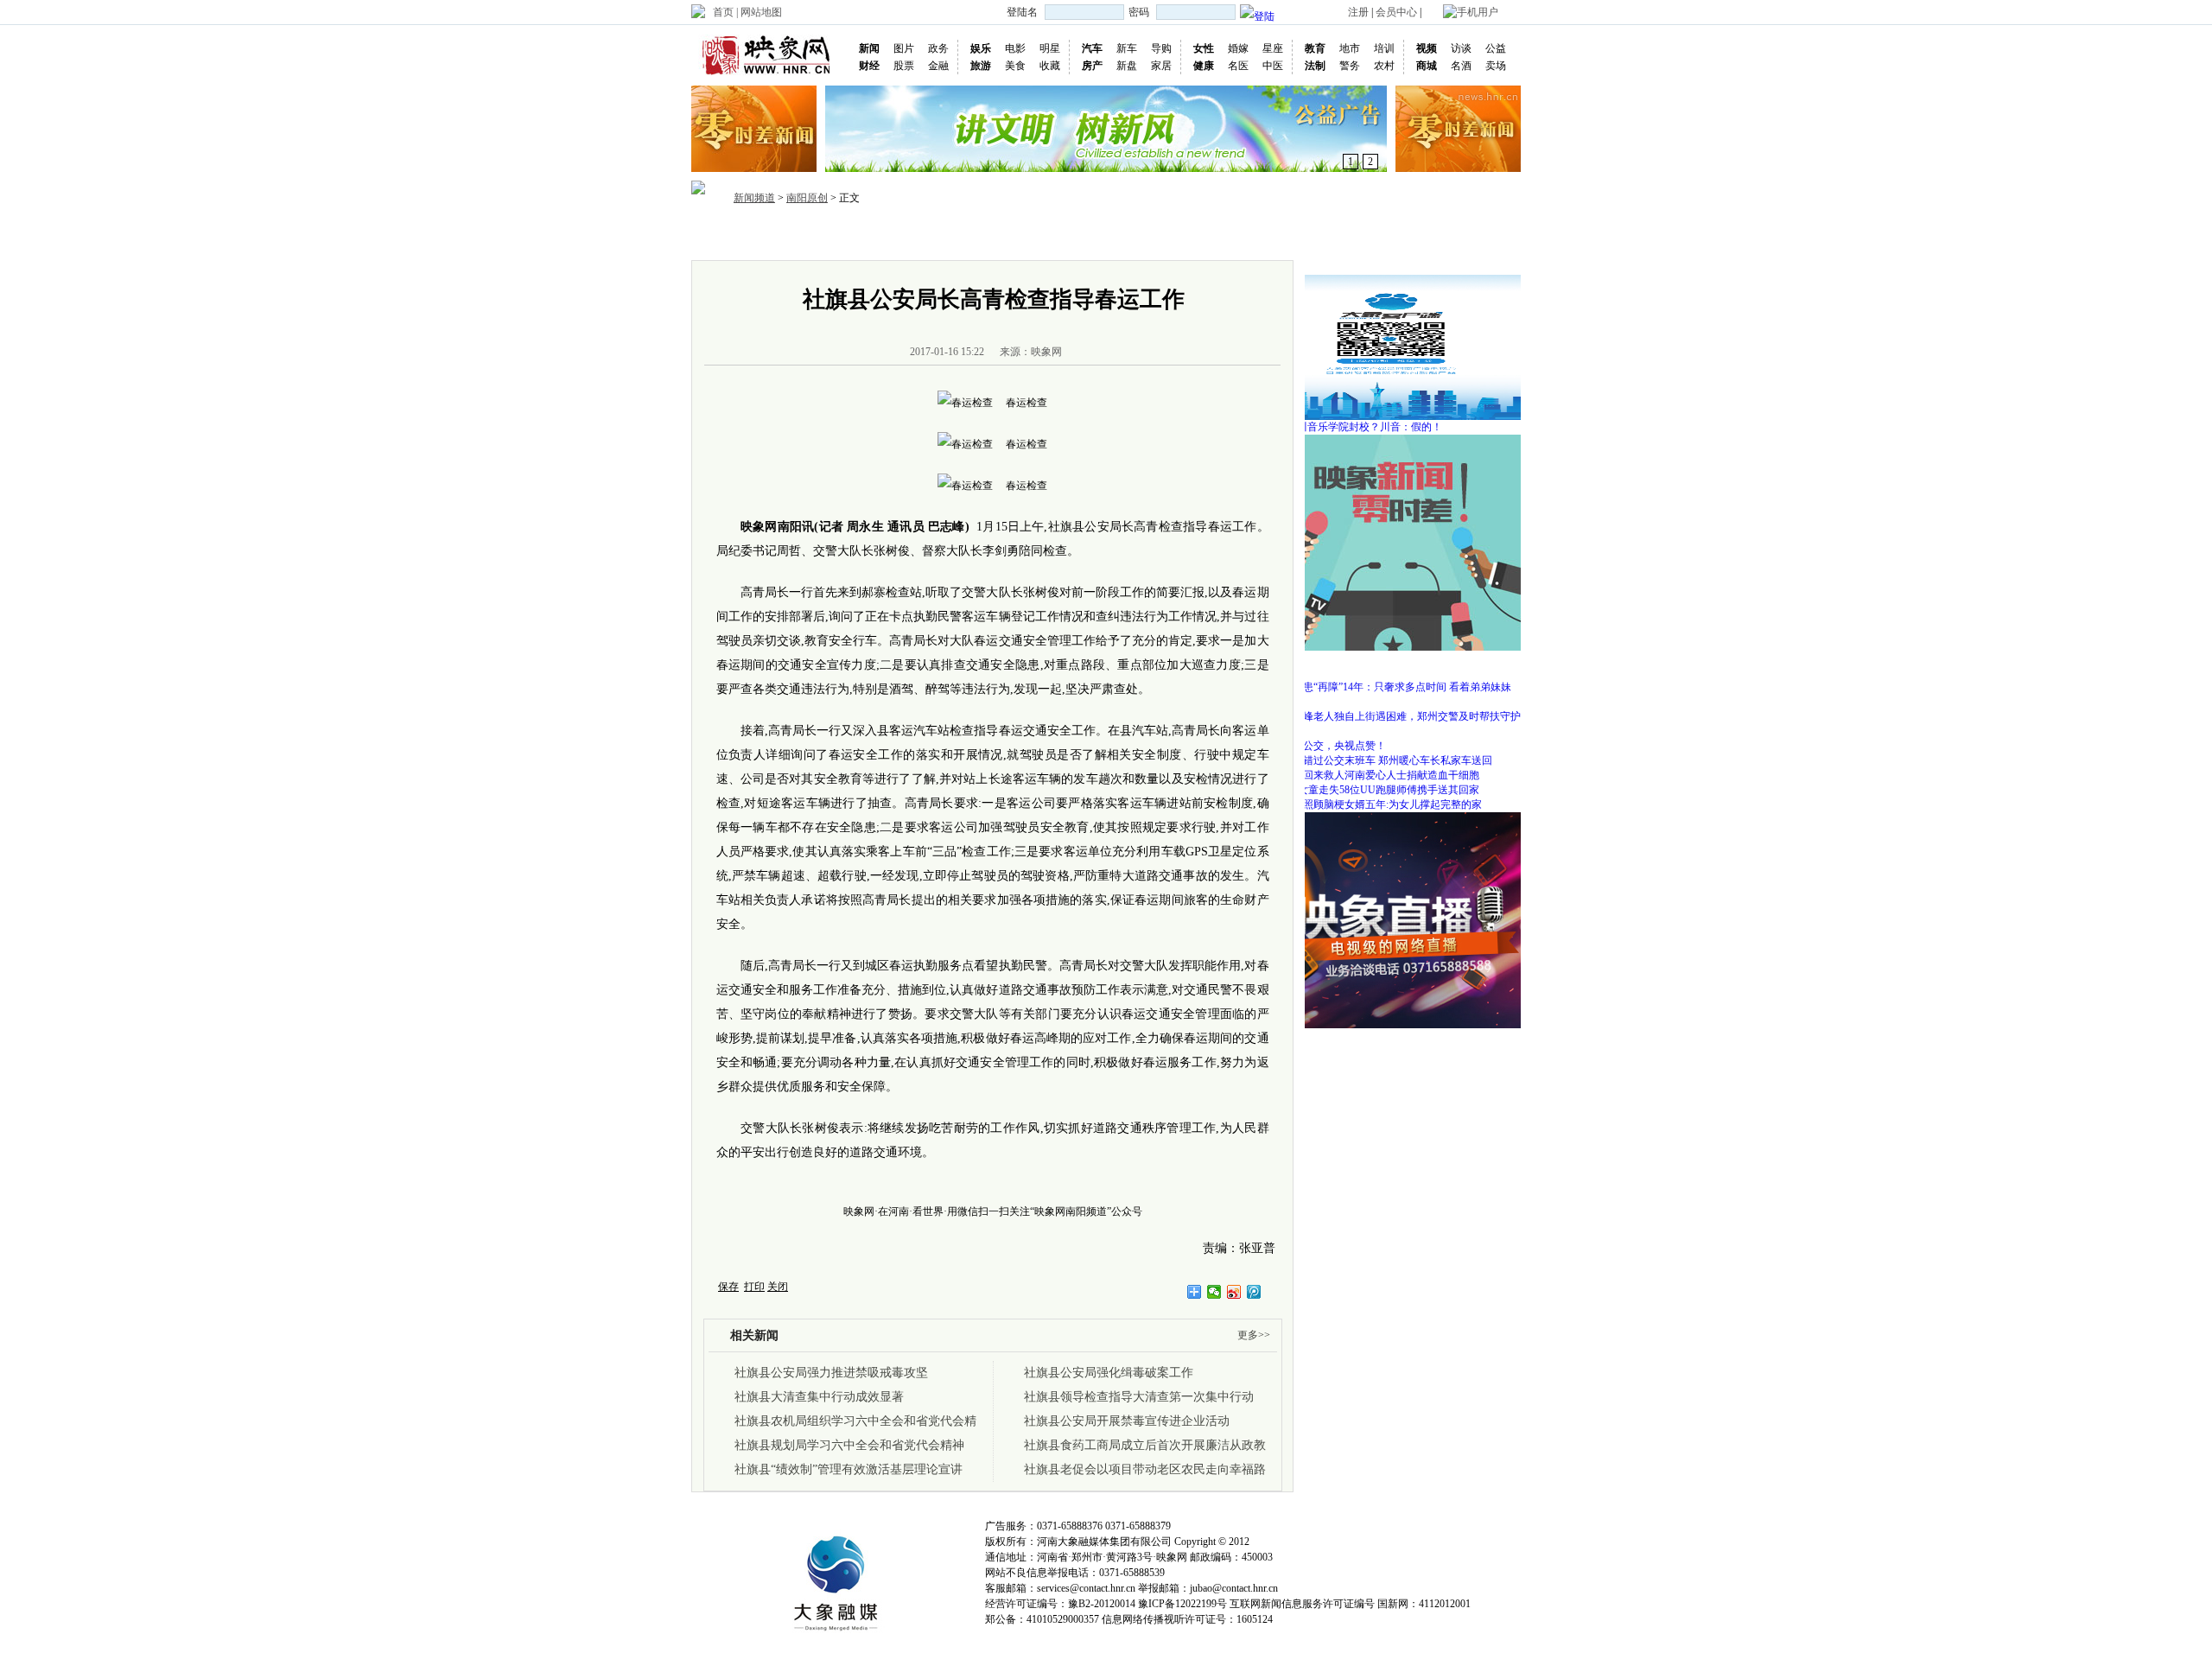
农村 (1384, 66)
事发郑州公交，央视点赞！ (1324, 746)
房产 (1092, 66)
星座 (1273, 48)
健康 (1204, 66)
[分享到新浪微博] (1234, 1292)
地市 (1350, 48)
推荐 (810, 236)
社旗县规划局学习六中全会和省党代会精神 (849, 1445)
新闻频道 (754, 198)
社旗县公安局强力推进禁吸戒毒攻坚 (831, 1373)
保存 (728, 1287)
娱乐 (981, 48)
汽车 (1092, 48)
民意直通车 (1285, 236)
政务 (938, 48)
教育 (1315, 48)
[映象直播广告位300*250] (1391, 818)
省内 (852, 236)
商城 (1427, 66)
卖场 (1496, 66)
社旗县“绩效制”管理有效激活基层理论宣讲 (849, 1469)
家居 (1161, 66)
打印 (754, 1287)
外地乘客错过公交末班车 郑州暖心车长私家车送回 (1377, 760)
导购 (1161, 48)
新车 (1127, 48)
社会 (1059, 236)
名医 (1238, 66)
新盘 (1127, 66)
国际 (935, 236)
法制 (1315, 66)
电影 (1015, 48)
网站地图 (761, 12)
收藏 (1050, 66)
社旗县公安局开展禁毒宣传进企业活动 (1127, 1421)
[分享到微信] (1214, 1292)
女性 (1204, 48)
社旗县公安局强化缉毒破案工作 (1109, 1373)
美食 (1015, 66)
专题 (1225, 236)
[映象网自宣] (1391, 441)
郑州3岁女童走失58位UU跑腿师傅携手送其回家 (1370, 790)
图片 (904, 48)
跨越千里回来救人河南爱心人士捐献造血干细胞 (1370, 775)
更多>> (1254, 1335)
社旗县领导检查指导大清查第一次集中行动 (1139, 1397)
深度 (1101, 236)
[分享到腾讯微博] (1254, 1292)
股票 (904, 66)
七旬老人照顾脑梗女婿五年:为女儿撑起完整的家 (1372, 804)
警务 (1350, 66)
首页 (723, 12)
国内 (893, 236)
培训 (1384, 48)
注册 (1358, 12)
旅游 (981, 66)
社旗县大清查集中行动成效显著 (819, 1397)
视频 (1427, 48)
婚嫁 (1238, 48)
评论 (1184, 236)
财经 (869, 66)
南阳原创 (807, 198)
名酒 (1461, 66)
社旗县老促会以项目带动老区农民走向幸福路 (1145, 1469)
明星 (1050, 48)
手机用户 (1478, 12)
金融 (938, 66)
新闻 (869, 48)
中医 (1273, 66)
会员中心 (1396, 12)
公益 (1496, 48)
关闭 (778, 1287)
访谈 (1461, 48)
